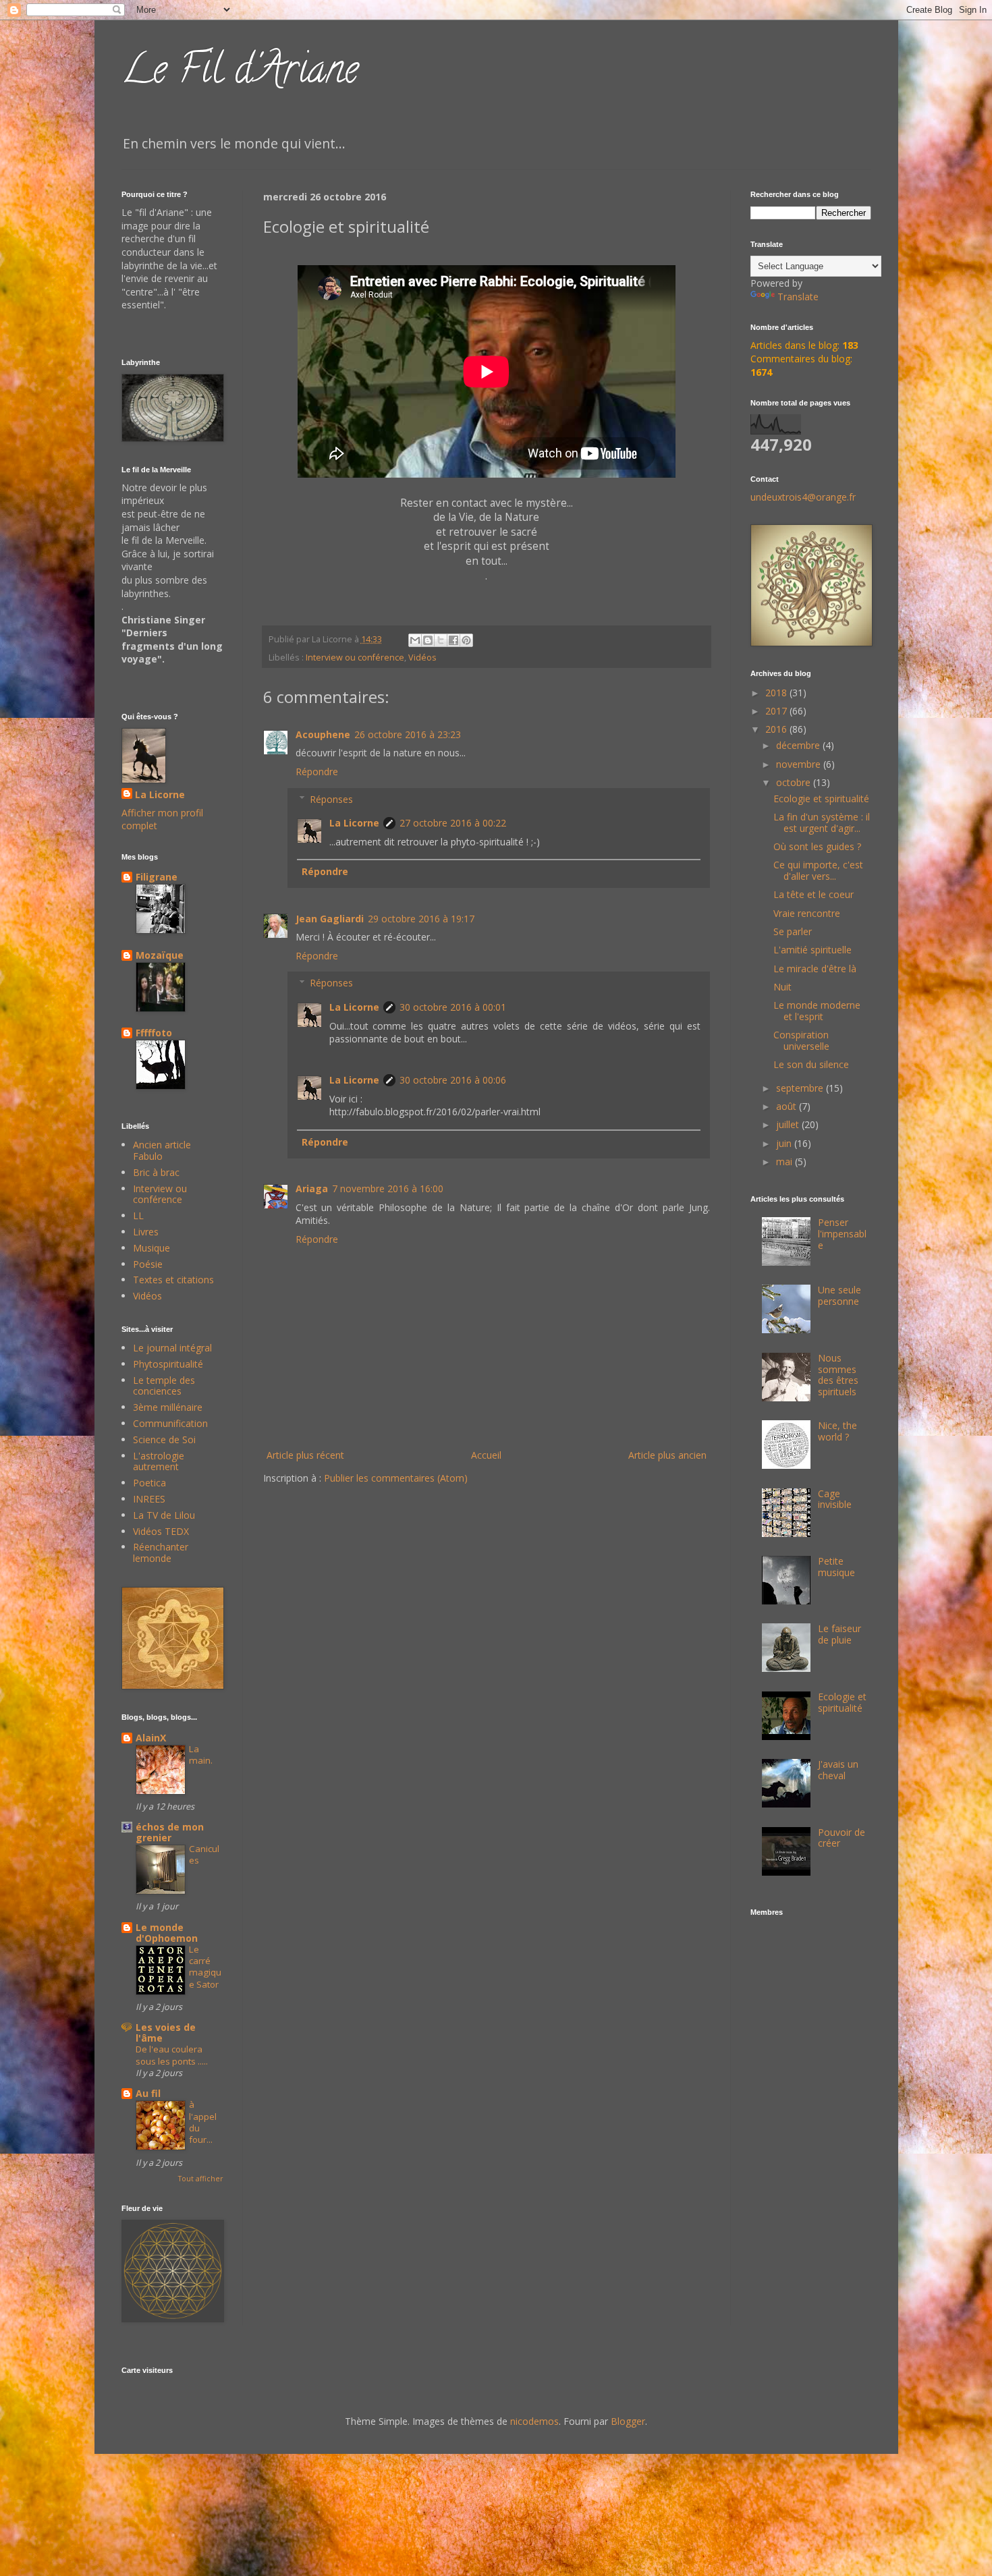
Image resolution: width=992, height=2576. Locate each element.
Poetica (149, 1483)
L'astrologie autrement (159, 1461)
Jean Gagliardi (330, 919)
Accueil (486, 1455)
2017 (777, 711)
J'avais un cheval (838, 1770)
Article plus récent (305, 1455)
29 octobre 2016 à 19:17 (421, 919)
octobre (795, 782)
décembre (799, 745)
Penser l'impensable (842, 1234)
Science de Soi (164, 1439)
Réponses (331, 799)
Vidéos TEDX (161, 1531)
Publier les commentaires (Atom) (396, 1478)
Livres (146, 1232)
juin (785, 1143)
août (788, 1106)
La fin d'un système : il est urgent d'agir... (822, 822)
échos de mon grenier (170, 1832)
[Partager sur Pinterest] (466, 640)
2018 (777, 693)
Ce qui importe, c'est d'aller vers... (818, 870)
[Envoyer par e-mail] (415, 640)
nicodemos (534, 2421)
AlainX (151, 1738)
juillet (789, 1124)
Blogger (628, 2421)
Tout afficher (200, 2179)
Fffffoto (154, 1033)
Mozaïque (160, 955)
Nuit (782, 987)
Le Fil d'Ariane (240, 74)
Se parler (793, 931)
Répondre (317, 772)
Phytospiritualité (168, 1364)
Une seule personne (839, 1295)
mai (786, 1161)
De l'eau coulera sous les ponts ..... (172, 2055)
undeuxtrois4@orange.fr (803, 497)
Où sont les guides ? (817, 846)
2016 (777, 729)
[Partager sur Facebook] (453, 640)
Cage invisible (835, 1499)
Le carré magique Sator (205, 1967)
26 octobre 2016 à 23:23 (408, 734)
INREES (149, 1499)
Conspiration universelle (801, 1040)
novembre (800, 764)
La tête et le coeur (814, 894)
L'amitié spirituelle (812, 950)
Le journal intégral (172, 1348)
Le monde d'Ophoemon (167, 1933)
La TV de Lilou (164, 1515)
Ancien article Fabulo (162, 1150)
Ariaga (312, 1188)
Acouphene (323, 734)
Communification (170, 1423)
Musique (151, 1248)
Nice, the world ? (837, 1431)
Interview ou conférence (355, 657)
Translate (798, 297)
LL (138, 1215)
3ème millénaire (168, 1407)
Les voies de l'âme (166, 2033)
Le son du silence (811, 1064)
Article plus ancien (667, 1455)
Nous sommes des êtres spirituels (838, 1375)
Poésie (148, 1264)
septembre (801, 1088)
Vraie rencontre (807, 913)
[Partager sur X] (441, 640)
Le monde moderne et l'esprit (817, 1011)
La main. (201, 1755)
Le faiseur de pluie (839, 1634)
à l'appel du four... (203, 2122)
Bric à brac (156, 1172)
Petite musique (836, 1567)
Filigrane (157, 877)
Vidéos (422, 657)
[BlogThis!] (428, 640)
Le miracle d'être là (815, 969)
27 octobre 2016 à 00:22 (453, 823)
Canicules (204, 1854)
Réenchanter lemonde (161, 1552)
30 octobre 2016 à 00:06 (453, 1080)
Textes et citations (173, 1280)
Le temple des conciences (164, 1386)
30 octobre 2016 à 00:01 (453, 1007)
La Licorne (354, 823)
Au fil (148, 2093)
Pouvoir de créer (842, 1838)
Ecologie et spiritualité (821, 799)
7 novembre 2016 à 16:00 (388, 1188)
